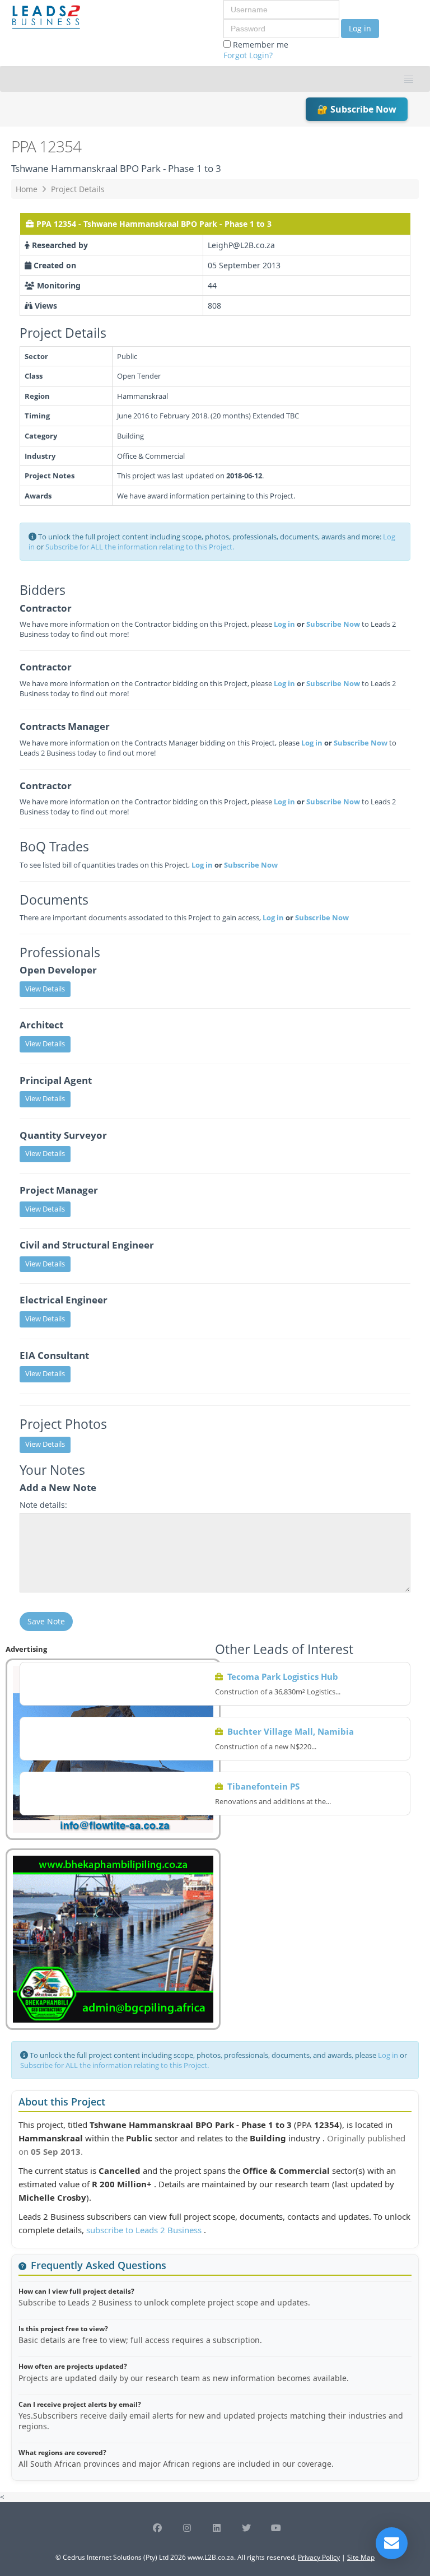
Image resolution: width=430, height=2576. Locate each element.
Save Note (46, 1621)
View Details (45, 989)
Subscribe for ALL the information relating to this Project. (140, 547)
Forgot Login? (248, 55)
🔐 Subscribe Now (357, 109)
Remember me (256, 50)
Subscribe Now (333, 624)
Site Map (361, 2557)
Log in (360, 28)
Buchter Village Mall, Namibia (291, 1731)
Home (27, 189)
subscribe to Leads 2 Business (145, 2230)
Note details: (43, 1505)
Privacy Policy (319, 2557)
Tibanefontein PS (263, 1786)
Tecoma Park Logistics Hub (283, 1676)
